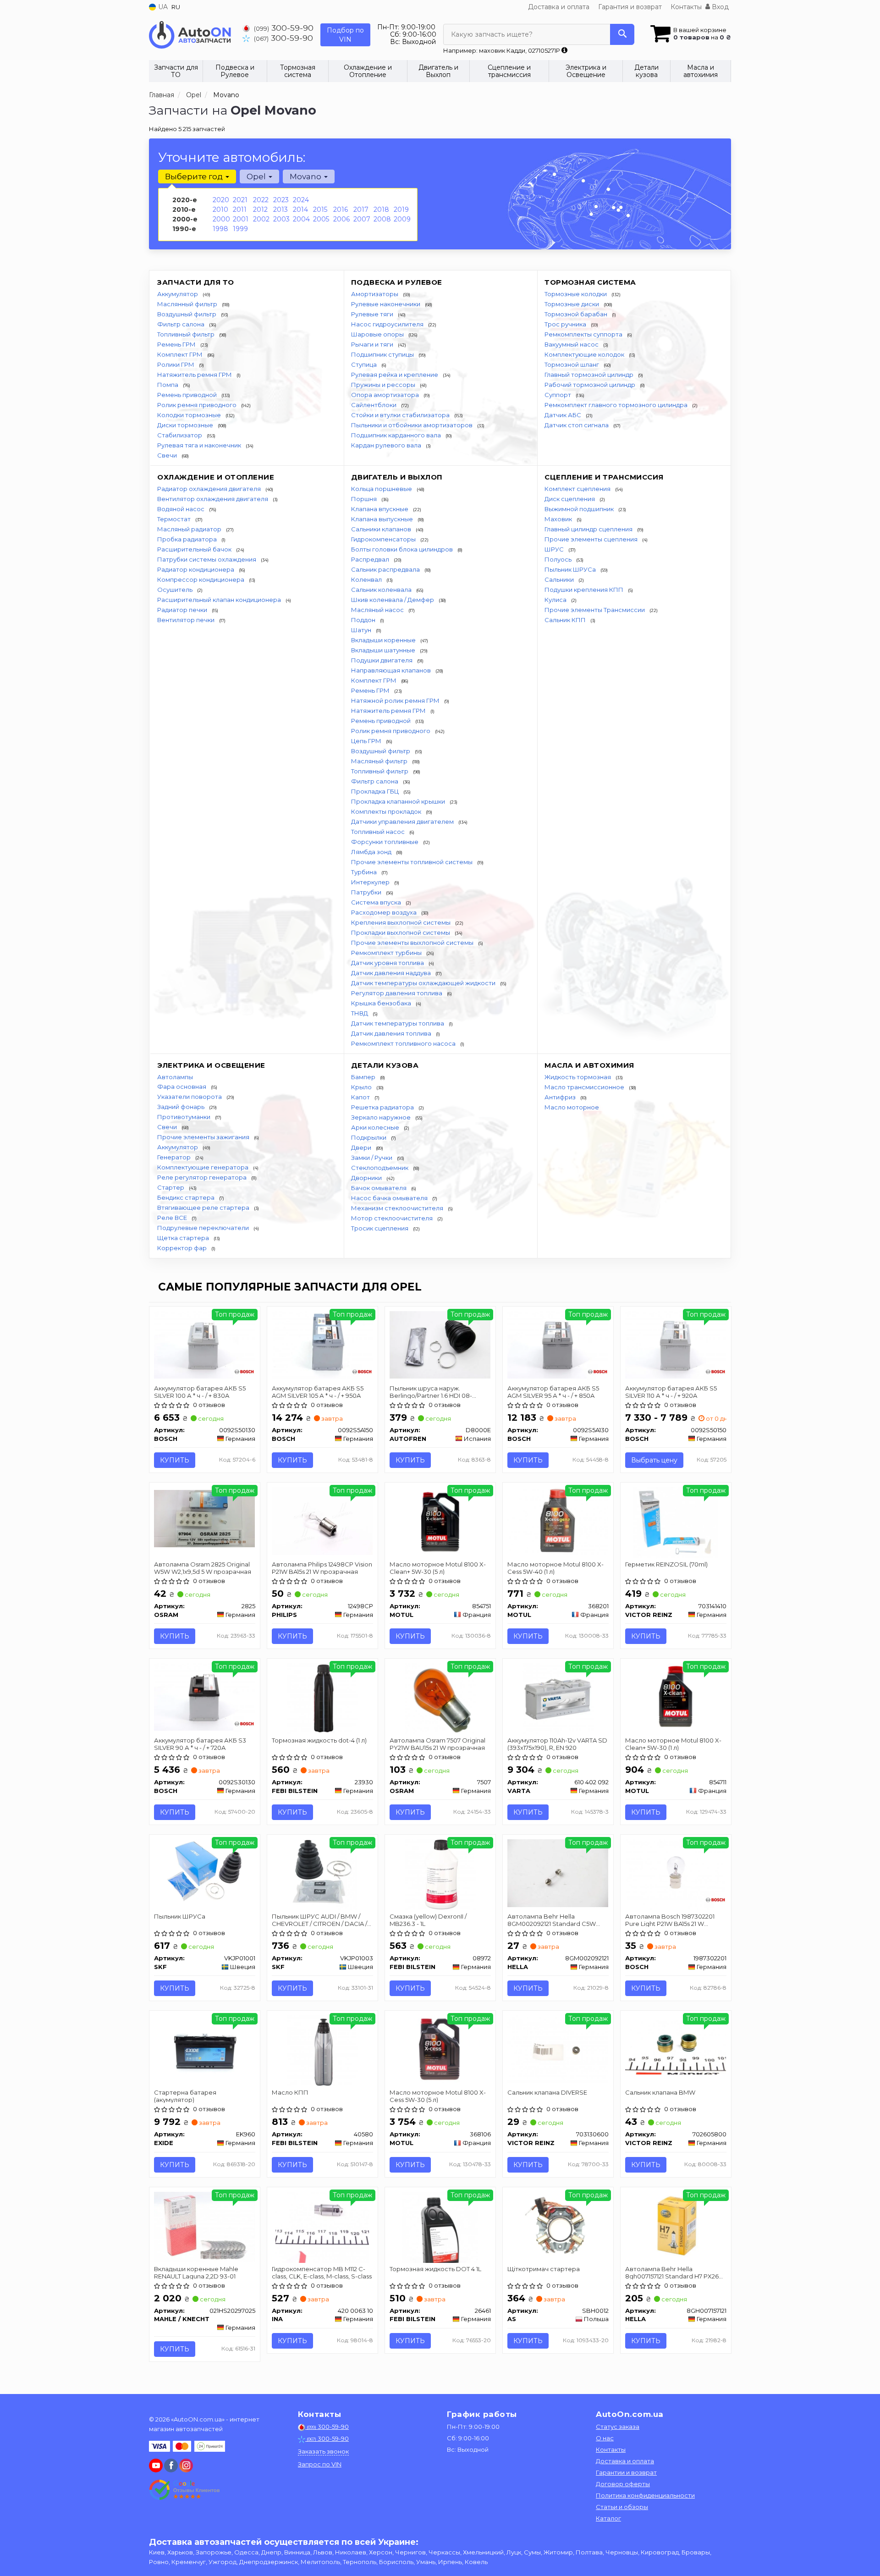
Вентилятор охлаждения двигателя (213, 499)
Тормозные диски (572, 304)
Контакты (686, 7)
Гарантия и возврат (630, 7)
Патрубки (367, 892)
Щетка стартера (184, 1238)
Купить (175, 1460)
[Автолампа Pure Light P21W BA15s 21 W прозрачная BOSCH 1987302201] (676, 1874)
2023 (281, 200)
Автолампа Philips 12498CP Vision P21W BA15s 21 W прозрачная (322, 1568)
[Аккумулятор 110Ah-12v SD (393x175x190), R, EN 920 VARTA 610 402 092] (558, 1698)
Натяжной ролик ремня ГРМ (396, 701)
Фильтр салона (181, 324)
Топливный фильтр (187, 334)
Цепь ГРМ (367, 741)
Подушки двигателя (382, 660)
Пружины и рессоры (384, 385)
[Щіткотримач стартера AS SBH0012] (558, 2225)
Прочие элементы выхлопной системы (413, 943)
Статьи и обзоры (622, 2507)
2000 (221, 219)
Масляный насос (378, 610)
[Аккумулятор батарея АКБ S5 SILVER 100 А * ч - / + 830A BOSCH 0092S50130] (205, 1344)
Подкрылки (369, 1137)
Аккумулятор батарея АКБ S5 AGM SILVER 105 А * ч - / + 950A (318, 1392)
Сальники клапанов (382, 529)
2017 (361, 210)
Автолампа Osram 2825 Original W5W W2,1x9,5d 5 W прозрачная (203, 1568)
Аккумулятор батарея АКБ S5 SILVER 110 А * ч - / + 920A (671, 1392)
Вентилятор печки (187, 620)
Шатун (362, 630)
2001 (241, 219)
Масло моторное (572, 1107)
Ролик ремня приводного (198, 405)
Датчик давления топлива (392, 1033)
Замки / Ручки (372, 1158)
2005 (321, 219)
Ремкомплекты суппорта (584, 334)
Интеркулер (371, 882)
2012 (260, 210)
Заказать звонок (323, 2451)
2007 (362, 219)
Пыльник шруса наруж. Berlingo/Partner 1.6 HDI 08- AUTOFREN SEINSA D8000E (431, 1392)
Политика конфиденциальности (645, 2495)
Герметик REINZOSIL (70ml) (666, 1564)
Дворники (367, 1178)
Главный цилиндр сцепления (589, 529)
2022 (261, 200)
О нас (605, 2438)
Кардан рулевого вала (387, 445)
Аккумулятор (178, 294)
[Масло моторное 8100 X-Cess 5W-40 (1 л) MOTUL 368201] (558, 1520)
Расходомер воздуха (385, 912)
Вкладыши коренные (384, 640)
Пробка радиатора (188, 539)
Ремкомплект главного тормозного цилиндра (617, 405)
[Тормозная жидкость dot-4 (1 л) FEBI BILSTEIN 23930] (322, 1698)
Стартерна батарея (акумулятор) (185, 2096)
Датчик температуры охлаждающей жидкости (424, 983)
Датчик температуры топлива (398, 1023)
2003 (281, 219)
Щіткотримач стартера (544, 2269)
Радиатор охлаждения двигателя (210, 489)
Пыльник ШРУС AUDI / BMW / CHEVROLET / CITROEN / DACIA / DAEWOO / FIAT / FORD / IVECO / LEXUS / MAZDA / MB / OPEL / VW (321, 1920)
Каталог (608, 2518)
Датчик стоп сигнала (577, 425)
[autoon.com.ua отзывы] (184, 2490)
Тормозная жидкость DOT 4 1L (435, 2269)
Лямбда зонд (372, 852)
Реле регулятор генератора (203, 1177)
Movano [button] (306, 177)
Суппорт (558, 395)
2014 (300, 210)
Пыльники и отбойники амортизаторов (412, 425)
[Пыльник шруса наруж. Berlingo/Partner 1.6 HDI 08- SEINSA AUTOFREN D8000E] (440, 1344)
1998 (220, 229)
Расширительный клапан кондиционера (220, 600)
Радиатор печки (183, 610)
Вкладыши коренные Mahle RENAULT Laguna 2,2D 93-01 (196, 2272)
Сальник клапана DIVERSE (547, 2092)
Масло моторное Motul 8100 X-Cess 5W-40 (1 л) (555, 1568)
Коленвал (367, 579)
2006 (341, 219)
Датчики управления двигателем (403, 822)
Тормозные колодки (576, 294)
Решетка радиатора (383, 1107)
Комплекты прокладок (387, 811)
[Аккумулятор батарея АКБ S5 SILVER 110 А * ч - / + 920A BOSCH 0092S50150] (676, 1344)
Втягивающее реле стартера (204, 1208)
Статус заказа (618, 2427)
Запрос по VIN (320, 2464)
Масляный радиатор (190, 529)
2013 (280, 210)
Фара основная (182, 1087)
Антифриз (561, 1097)
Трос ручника (566, 324)
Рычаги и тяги (373, 344)
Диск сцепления (570, 499)
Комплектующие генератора (203, 1167)
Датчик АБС (564, 415)
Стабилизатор (180, 435)
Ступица (365, 364)
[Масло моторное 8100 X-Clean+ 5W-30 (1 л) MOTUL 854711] (676, 1696)
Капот (361, 1097)
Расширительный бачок (195, 549)
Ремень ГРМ (177, 344)
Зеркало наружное (382, 1117)
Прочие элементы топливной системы (412, 862)
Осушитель (176, 590)
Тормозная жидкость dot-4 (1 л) (319, 1740)
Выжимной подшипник (580, 509)
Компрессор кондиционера (201, 579)
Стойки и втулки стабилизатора (401, 415)
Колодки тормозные (190, 415)
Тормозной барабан (577, 314)
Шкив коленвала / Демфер (393, 600)
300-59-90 (284, 28)
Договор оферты (623, 2484)
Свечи (168, 455)
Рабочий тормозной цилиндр (591, 385)
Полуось (559, 559)
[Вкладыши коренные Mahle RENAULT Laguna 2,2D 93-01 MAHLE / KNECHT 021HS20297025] (205, 2226)
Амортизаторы (375, 294)
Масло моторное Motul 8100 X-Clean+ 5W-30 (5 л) (438, 1568)
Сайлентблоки (374, 405)
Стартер (171, 1187)
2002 (261, 219)
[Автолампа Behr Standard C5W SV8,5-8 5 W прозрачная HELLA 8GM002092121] (558, 1873)
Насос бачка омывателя (390, 1198)
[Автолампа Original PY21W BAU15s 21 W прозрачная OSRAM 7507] (440, 1698)
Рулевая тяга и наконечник (200, 445)
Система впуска (377, 902)
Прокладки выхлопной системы (401, 932)
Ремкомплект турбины (387, 953)
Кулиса (556, 600)
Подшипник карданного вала (397, 435)
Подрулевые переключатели (204, 1228)
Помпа (168, 385)
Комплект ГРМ (181, 354)
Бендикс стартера (187, 1197)
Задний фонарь (181, 1107)
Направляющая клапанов (392, 670)
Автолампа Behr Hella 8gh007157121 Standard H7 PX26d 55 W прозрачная (674, 2272)
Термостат (175, 519)
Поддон (364, 620)
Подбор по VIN (345, 35)
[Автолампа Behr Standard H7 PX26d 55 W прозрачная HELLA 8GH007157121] (676, 2225)
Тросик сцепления (380, 1228)
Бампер (364, 1077)
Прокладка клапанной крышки (399, 801)
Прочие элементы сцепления (592, 539)
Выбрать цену (654, 1460)
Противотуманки (184, 1117)
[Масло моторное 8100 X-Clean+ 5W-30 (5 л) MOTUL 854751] (440, 1520)
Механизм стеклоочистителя (398, 1208)
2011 (240, 210)
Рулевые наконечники (386, 304)
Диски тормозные (186, 425)
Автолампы (175, 1077)
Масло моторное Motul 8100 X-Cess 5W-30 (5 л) (438, 2096)
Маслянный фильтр (188, 304)
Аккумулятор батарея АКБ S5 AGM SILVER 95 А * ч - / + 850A (553, 1392)
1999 (240, 229)
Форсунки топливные (385, 842)
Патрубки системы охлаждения (207, 559)
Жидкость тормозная (578, 1077)
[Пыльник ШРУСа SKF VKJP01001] (205, 1873)
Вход (719, 7)
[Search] (622, 34)
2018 (381, 210)
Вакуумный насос (572, 344)
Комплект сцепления (578, 489)
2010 (220, 210)
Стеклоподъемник (380, 1168)
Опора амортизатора (386, 395)
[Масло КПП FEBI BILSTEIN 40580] (322, 2050)
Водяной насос (181, 509)
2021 (240, 200)
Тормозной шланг (572, 364)
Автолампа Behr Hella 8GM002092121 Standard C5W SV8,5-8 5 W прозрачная (552, 1920)
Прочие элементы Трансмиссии (595, 610)
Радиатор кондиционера (196, 569)
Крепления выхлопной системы (401, 922)
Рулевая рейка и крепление (395, 375)
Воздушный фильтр (187, 314)
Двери (362, 1147)
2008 (382, 219)
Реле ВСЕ (173, 1218)
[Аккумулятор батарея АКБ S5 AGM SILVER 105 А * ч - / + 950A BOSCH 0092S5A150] (322, 1344)
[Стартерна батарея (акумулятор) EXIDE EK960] (205, 2049)
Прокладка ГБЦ (376, 791)
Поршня (365, 499)
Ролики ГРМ (176, 364)
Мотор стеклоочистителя (393, 1218)
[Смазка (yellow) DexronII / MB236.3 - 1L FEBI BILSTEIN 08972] (440, 1874)
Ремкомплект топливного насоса (404, 1043)
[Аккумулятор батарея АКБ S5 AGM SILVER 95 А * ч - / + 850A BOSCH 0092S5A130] (558, 1344)
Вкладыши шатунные (384, 650)
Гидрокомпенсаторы (384, 539)
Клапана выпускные (383, 519)
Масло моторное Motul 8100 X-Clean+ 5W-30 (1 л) (673, 1744)
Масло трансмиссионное (585, 1087)
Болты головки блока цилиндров (403, 549)
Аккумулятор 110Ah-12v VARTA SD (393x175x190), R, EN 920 (557, 1744)
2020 (221, 200)
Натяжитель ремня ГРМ (195, 375)
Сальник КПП (566, 620)
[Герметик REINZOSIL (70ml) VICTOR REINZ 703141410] (675, 1522)
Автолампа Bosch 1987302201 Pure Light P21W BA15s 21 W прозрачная (670, 1920)
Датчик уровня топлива (388, 963)
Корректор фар (183, 1248)
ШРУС (555, 549)
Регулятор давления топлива (397, 993)
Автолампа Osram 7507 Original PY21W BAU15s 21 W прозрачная (437, 1744)
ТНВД (360, 1013)
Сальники (560, 579)
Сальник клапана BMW (660, 2092)
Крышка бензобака (382, 1003)
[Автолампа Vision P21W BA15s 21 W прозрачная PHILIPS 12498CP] (322, 1520)
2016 (341, 210)
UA (162, 7)
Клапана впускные (380, 509)
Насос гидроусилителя (388, 324)
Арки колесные (376, 1127)
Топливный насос (379, 832)
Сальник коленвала (382, 590)
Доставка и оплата (559, 7)
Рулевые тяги (373, 314)
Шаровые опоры (378, 334)
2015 (320, 210)
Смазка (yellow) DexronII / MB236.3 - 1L (428, 1920)
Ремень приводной (188, 395)
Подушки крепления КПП (585, 590)
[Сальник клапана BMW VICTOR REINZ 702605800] (676, 2046)
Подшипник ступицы (383, 354)
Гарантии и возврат (626, 2472)
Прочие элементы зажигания (204, 1137)
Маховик (559, 519)
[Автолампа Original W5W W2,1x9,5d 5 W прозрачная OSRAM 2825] (205, 1518)
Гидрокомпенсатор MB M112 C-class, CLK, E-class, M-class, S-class (322, 2272)
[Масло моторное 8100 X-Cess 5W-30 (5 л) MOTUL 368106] (440, 2048)
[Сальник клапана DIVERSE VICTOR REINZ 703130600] (558, 2049)
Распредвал (371, 559)
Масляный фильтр (380, 761)
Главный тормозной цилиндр (590, 375)
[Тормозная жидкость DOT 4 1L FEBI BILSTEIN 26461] (440, 2227)
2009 (402, 219)
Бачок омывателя (379, 1188)
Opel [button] (257, 177)
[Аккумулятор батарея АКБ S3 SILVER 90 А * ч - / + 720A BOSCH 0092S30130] (205, 1696)
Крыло (362, 1087)
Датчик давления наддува (392, 973)
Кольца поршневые (382, 489)
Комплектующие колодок (585, 354)
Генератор (175, 1157)
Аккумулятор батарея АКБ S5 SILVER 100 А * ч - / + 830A (200, 1392)
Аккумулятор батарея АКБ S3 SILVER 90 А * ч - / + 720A (200, 1744)
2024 (301, 200)
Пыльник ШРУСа (571, 569)
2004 (301, 219)
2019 (401, 210)
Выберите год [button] (195, 177)
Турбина (365, 872)
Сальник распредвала (386, 569)
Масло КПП (290, 2092)
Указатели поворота (190, 1097)
